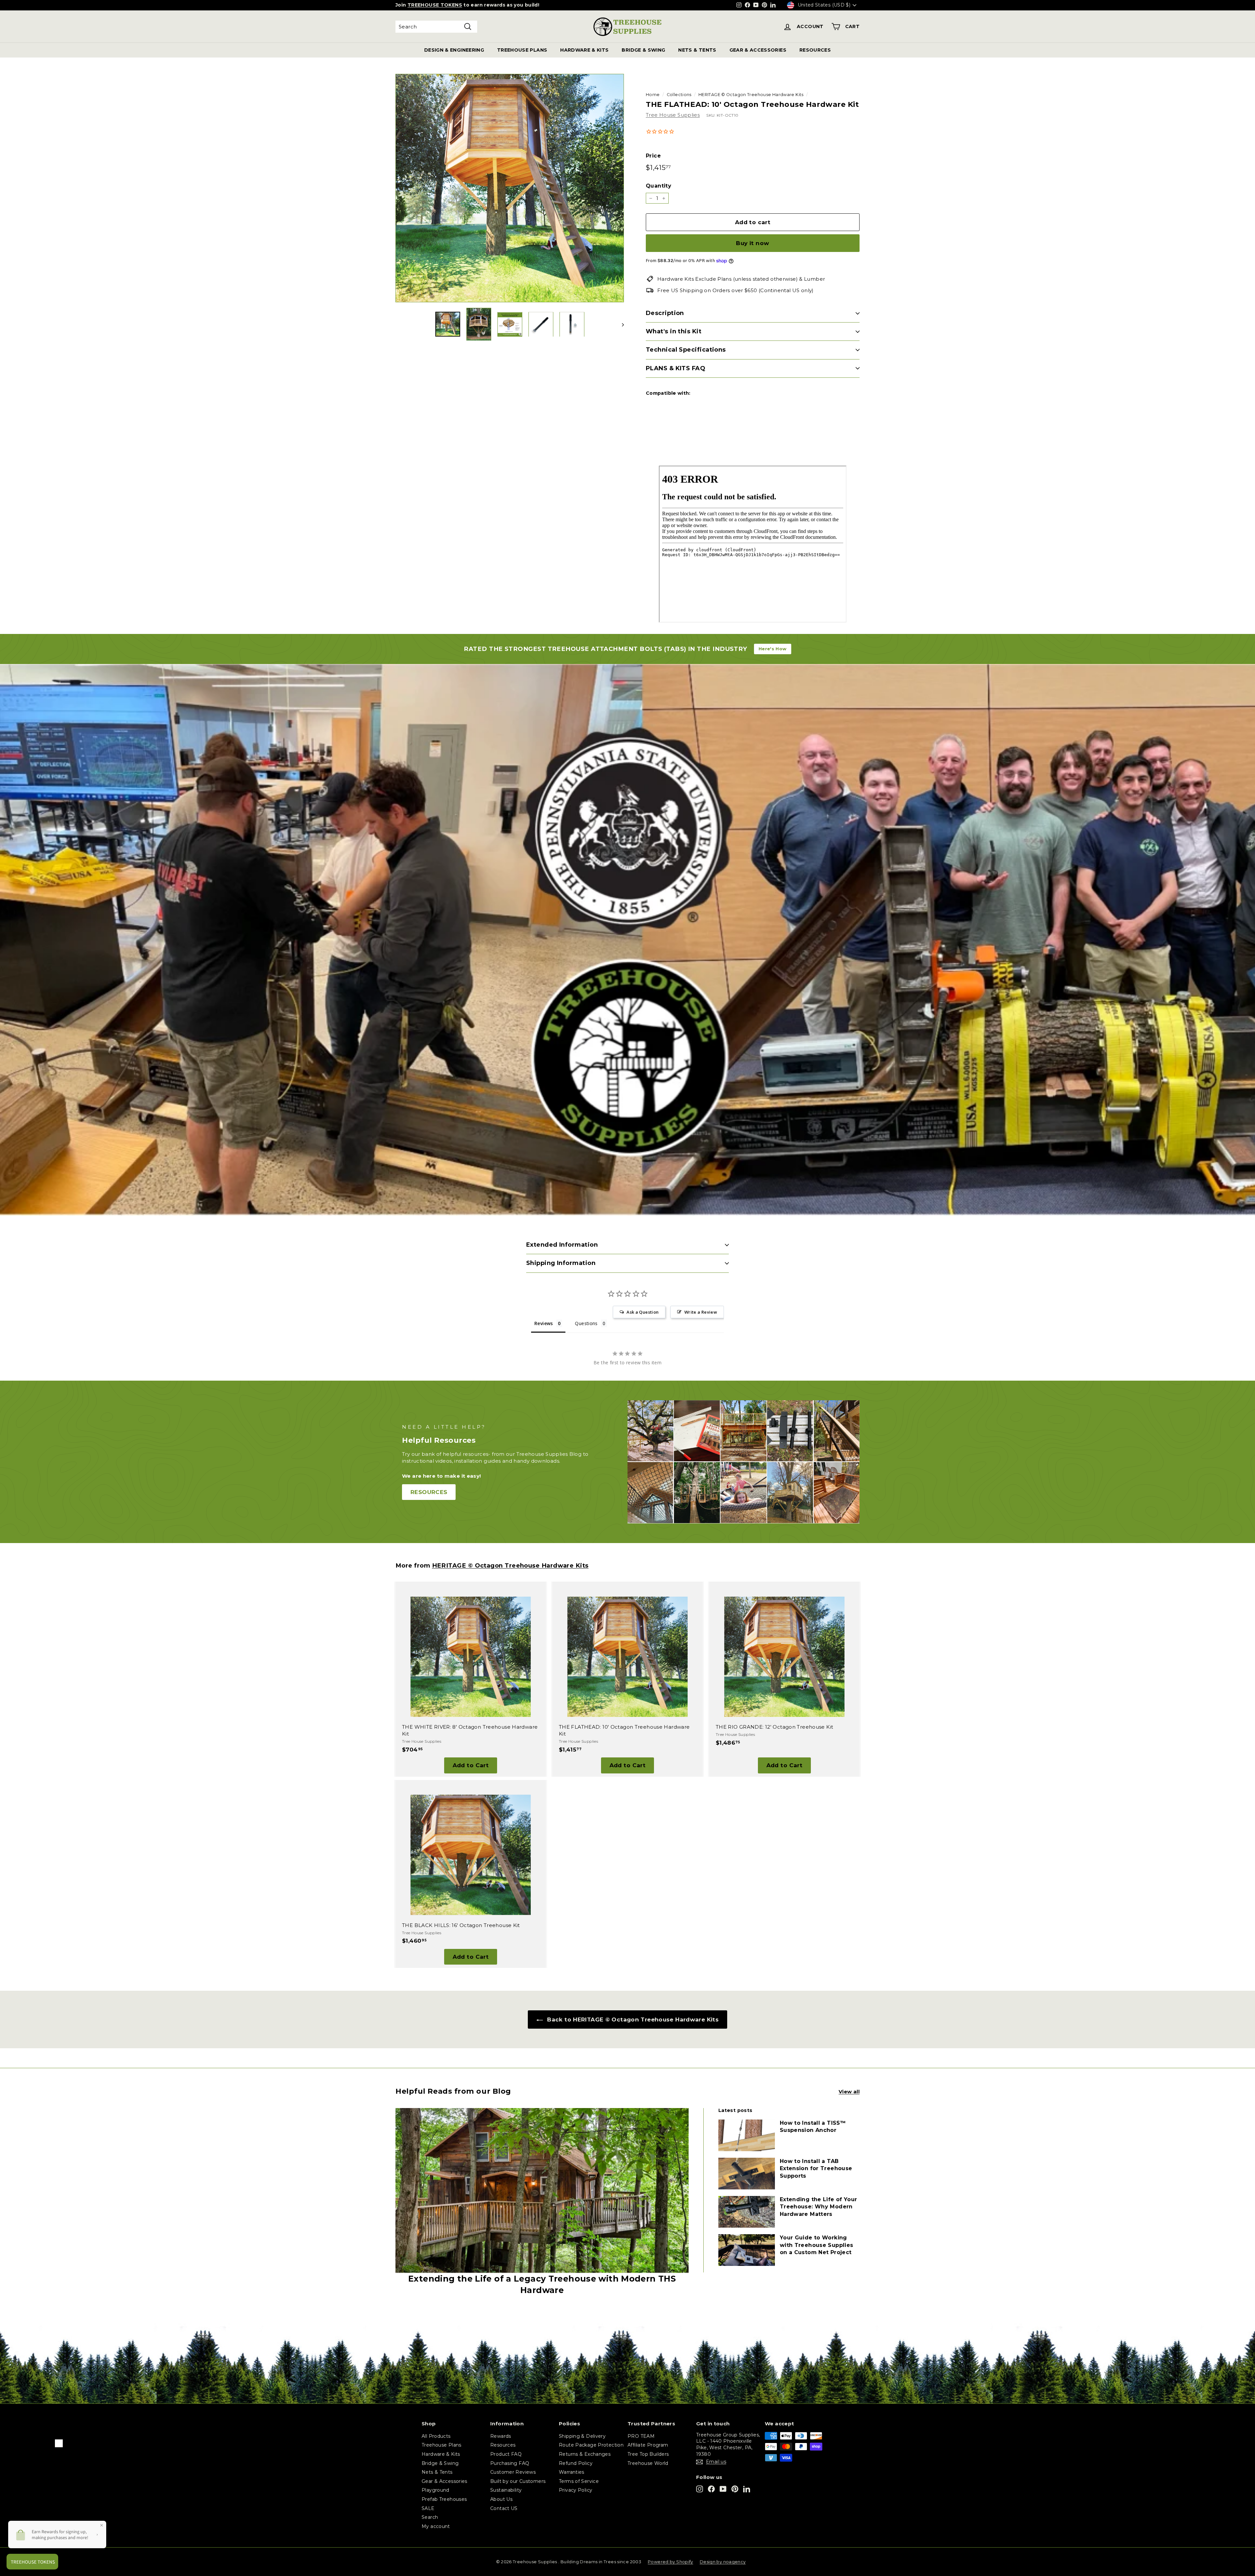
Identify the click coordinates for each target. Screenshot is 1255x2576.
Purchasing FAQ (510, 2463)
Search (430, 2517)
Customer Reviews (513, 2472)
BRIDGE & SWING (643, 50)
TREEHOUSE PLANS (522, 50)
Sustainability (506, 2490)
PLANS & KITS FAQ (676, 368)
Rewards (501, 2436)
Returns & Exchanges (585, 2454)
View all (849, 2092)
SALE (428, 2508)
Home (653, 95)
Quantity (659, 186)
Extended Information (562, 1245)
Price (653, 156)
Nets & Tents (437, 2472)
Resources (503, 2445)
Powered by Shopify (670, 2562)
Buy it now (753, 243)
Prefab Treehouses (444, 2499)
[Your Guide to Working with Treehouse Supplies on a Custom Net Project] (747, 2250)
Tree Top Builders (648, 2454)
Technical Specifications (686, 350)
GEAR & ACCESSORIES (758, 50)
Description (665, 313)
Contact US (504, 2508)
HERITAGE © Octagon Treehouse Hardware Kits (751, 95)
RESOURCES (815, 50)
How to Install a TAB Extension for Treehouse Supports (816, 2169)
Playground (435, 2490)
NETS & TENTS (697, 50)
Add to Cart (471, 1765)
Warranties (572, 2472)
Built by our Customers (518, 2481)
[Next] (620, 324)
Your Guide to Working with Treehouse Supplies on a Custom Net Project (817, 2245)
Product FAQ (506, 2454)
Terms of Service (579, 2481)
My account (436, 2526)
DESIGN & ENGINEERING (454, 50)
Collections (679, 95)
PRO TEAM (641, 2436)
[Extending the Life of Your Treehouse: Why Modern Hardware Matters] (747, 2212)
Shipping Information (561, 1263)
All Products (436, 2436)
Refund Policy (576, 2463)
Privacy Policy (576, 2490)
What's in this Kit (674, 331)
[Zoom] (510, 188)
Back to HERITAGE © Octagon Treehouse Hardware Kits (632, 2019)
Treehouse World (648, 2463)
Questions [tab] (586, 1323)
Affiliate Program (648, 2445)
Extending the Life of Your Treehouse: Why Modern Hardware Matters (819, 2207)
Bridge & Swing (440, 2463)
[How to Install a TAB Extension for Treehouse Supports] (747, 2174)
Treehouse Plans (442, 2445)
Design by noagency (723, 2562)
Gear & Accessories (444, 2481)
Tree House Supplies (673, 115)
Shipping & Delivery (582, 2436)
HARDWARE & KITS (584, 50)
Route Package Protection (591, 2445)
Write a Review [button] (701, 1312)
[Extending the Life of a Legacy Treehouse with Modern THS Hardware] (542, 2191)
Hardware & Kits (441, 2454)
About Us (501, 2499)
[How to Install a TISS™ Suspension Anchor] (747, 2135)
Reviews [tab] (544, 1323)
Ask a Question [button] (643, 1312)
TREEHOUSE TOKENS (435, 5)
